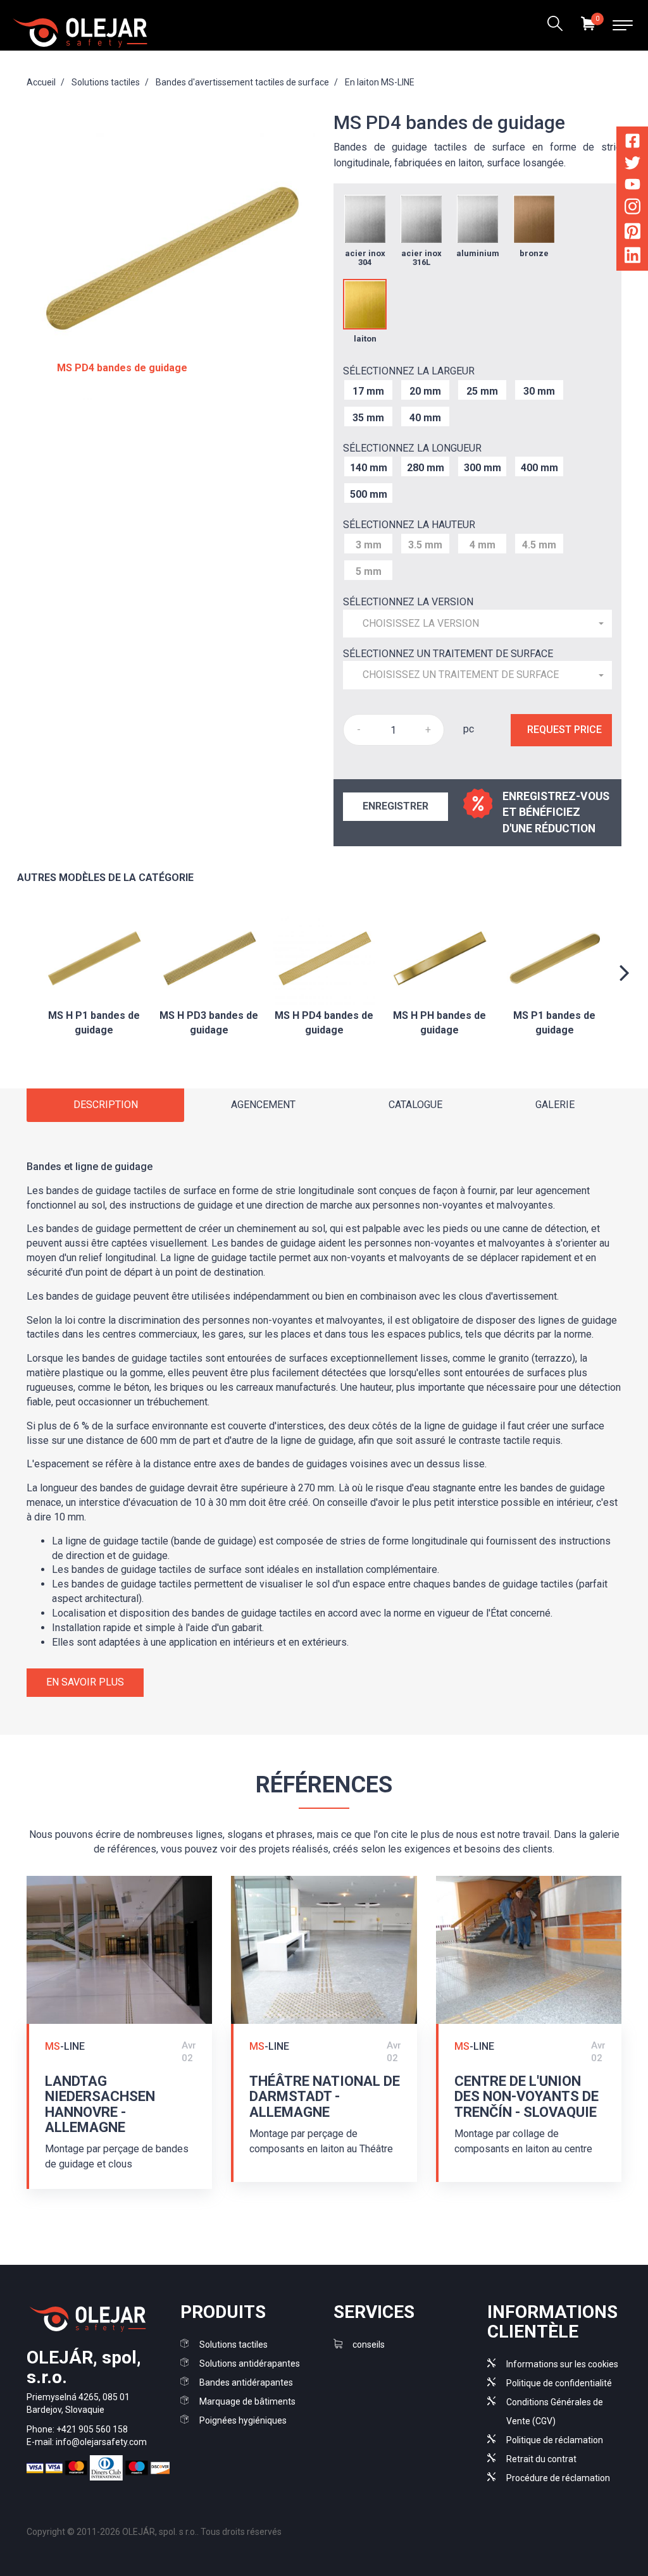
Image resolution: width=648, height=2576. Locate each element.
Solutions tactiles (234, 2345)
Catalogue (415, 1105)
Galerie (555, 1105)
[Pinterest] (632, 233)
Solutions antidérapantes (250, 2363)
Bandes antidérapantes (246, 2382)
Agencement (263, 1105)
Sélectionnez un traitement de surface (448, 654)
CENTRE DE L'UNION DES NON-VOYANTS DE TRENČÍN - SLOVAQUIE (526, 2096)
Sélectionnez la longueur (412, 448)
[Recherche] (555, 25)
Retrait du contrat (541, 2459)
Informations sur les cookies (562, 2364)
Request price (564, 730)
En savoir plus (85, 1682)
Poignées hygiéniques (243, 2420)
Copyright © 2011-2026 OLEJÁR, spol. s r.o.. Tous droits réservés (154, 2532)
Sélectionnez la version (408, 602)
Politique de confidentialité (559, 2383)
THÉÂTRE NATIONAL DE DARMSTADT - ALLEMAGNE (325, 2096)
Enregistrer (396, 806)
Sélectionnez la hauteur (409, 525)
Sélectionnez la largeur (409, 371)
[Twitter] (632, 165)
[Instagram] (632, 209)
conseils (369, 2345)
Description (106, 1105)
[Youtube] (632, 186)
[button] (477, 624)
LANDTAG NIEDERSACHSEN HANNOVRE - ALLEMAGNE (100, 2104)
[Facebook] (632, 143)
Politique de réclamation (555, 2440)
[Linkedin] (632, 258)
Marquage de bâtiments (247, 2401)
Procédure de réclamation (558, 2478)
